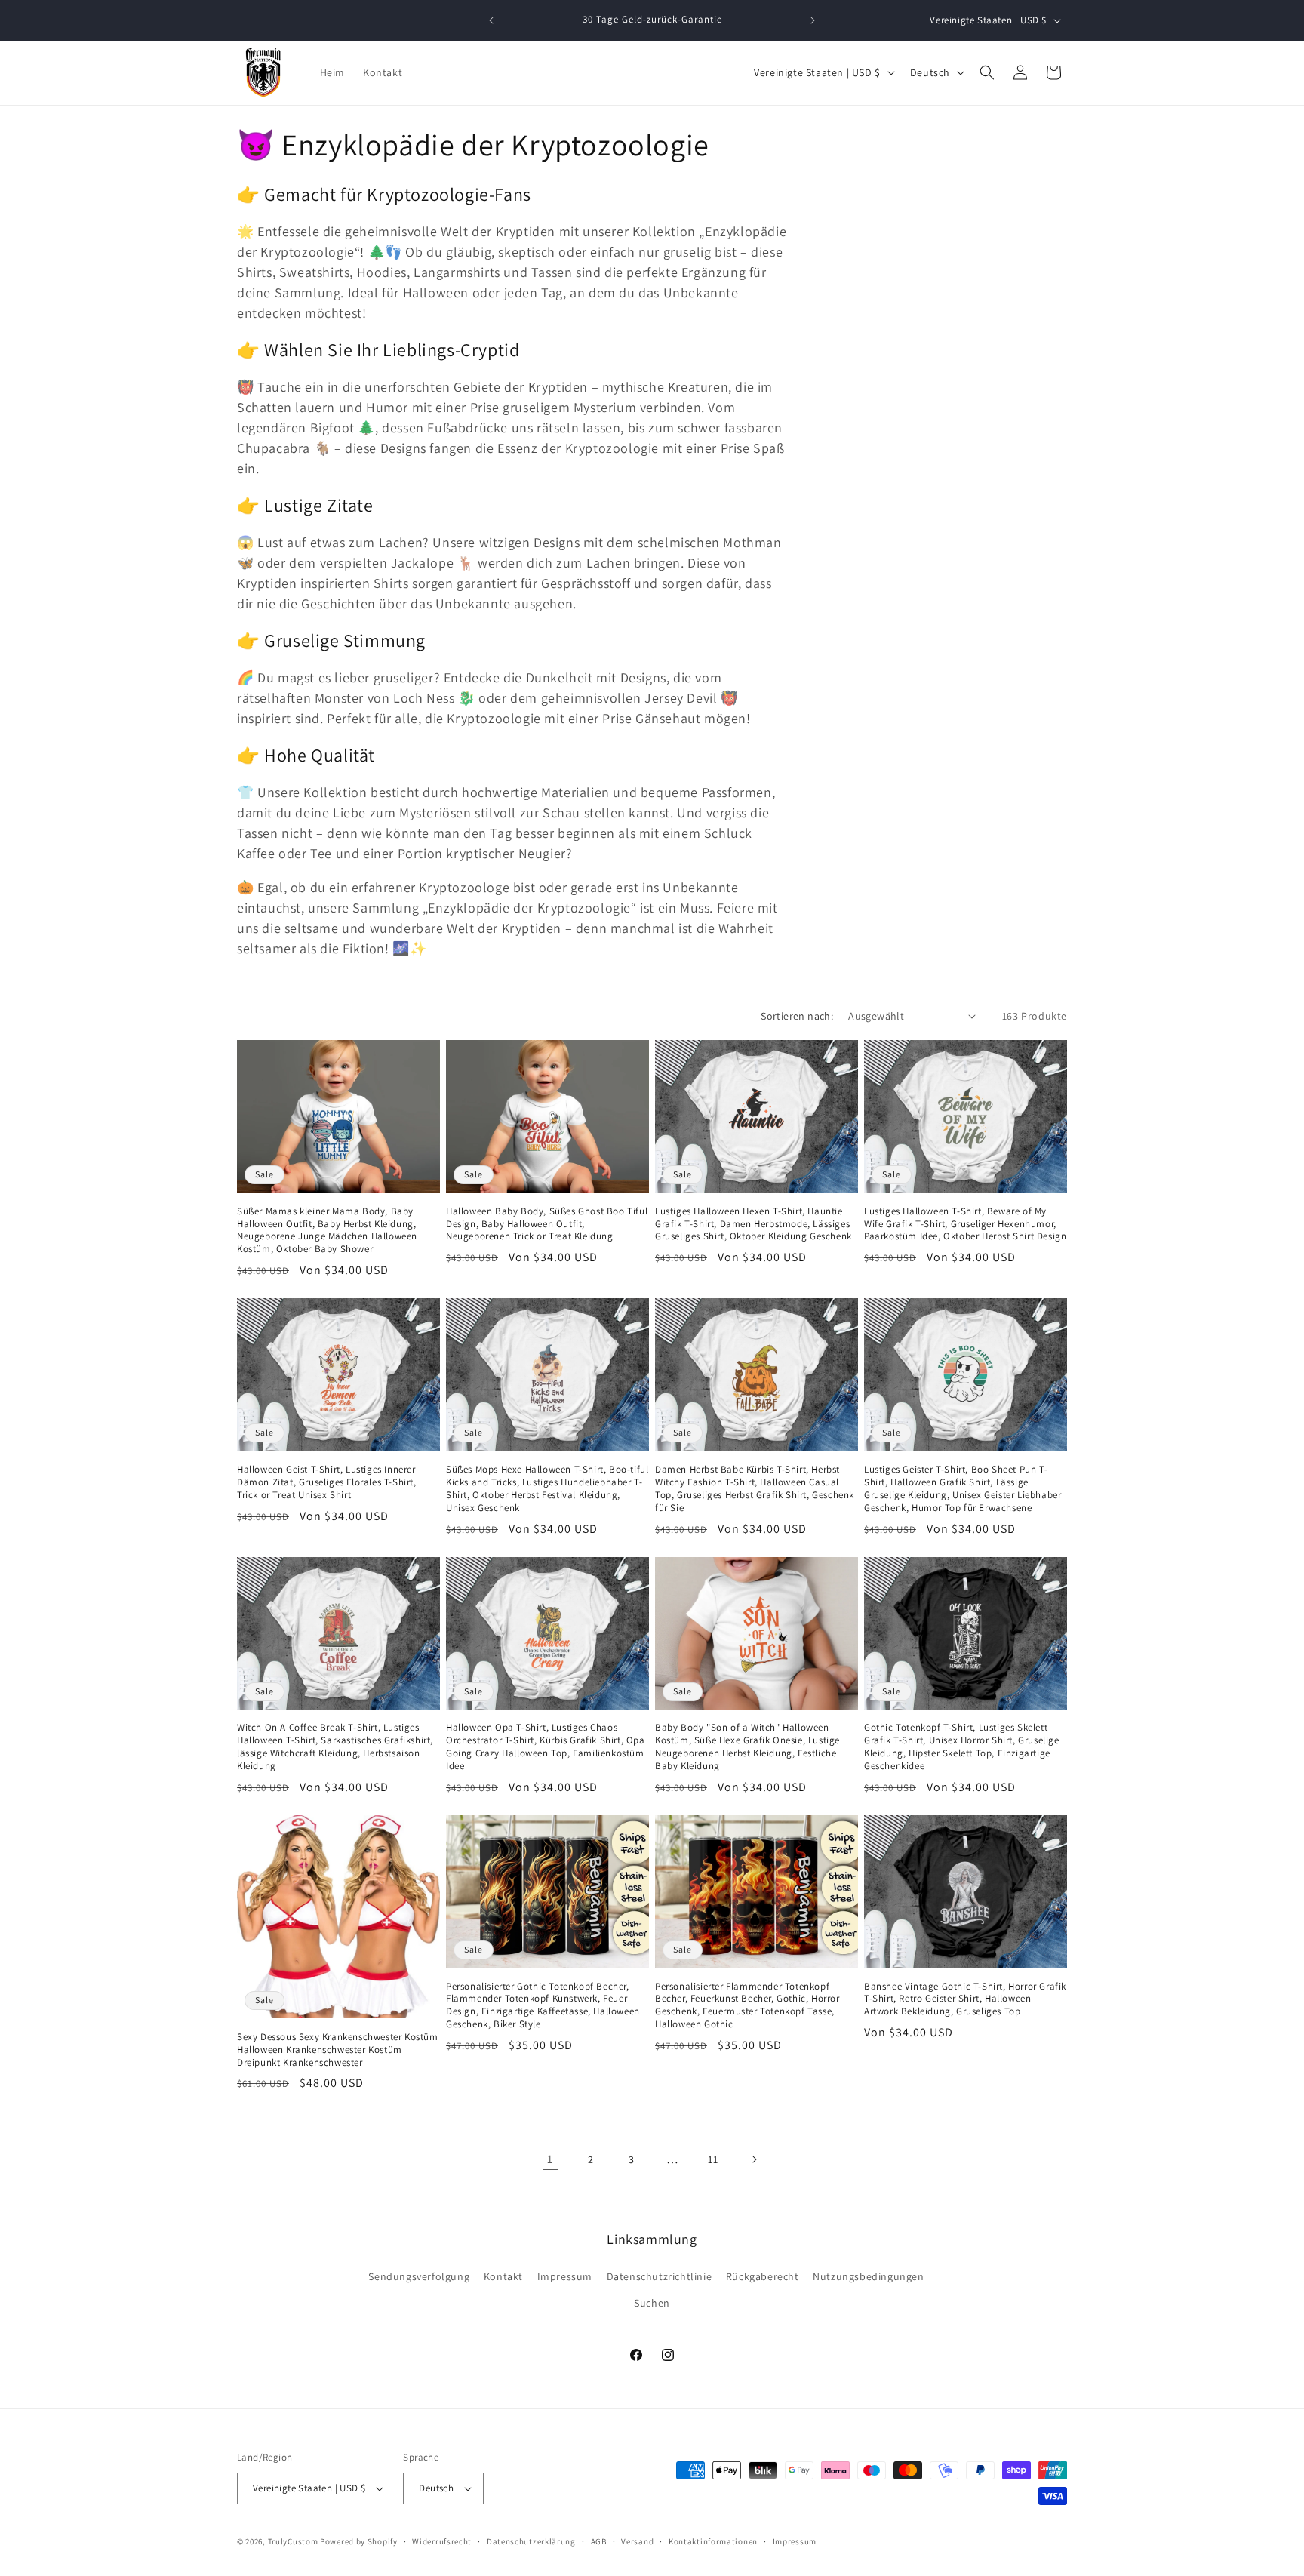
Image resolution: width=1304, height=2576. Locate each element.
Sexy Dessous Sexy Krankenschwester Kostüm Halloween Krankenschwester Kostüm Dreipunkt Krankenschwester (338, 2050)
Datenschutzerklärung (531, 2541)
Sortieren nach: (797, 1016)
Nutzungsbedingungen (868, 2276)
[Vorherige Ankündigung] (491, 20)
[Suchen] (987, 72)
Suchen (652, 2303)
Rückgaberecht (763, 2276)
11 (713, 2159)
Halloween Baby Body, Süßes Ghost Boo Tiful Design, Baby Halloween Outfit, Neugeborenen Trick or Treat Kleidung (547, 1224)
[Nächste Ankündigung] (813, 20)
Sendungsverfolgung (419, 2276)
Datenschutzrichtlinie (660, 2276)
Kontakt (503, 2276)
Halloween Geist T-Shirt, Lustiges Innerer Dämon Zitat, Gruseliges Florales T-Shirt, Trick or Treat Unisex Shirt (327, 1482)
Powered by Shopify (359, 2541)
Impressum (565, 2276)
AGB (599, 2541)
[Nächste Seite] (754, 2159)
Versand (637, 2541)
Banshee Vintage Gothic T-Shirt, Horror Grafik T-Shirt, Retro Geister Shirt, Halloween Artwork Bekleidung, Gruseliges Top (965, 1999)
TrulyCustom (293, 2541)
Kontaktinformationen (713, 2541)
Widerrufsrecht (442, 2541)
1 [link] (550, 2159)
